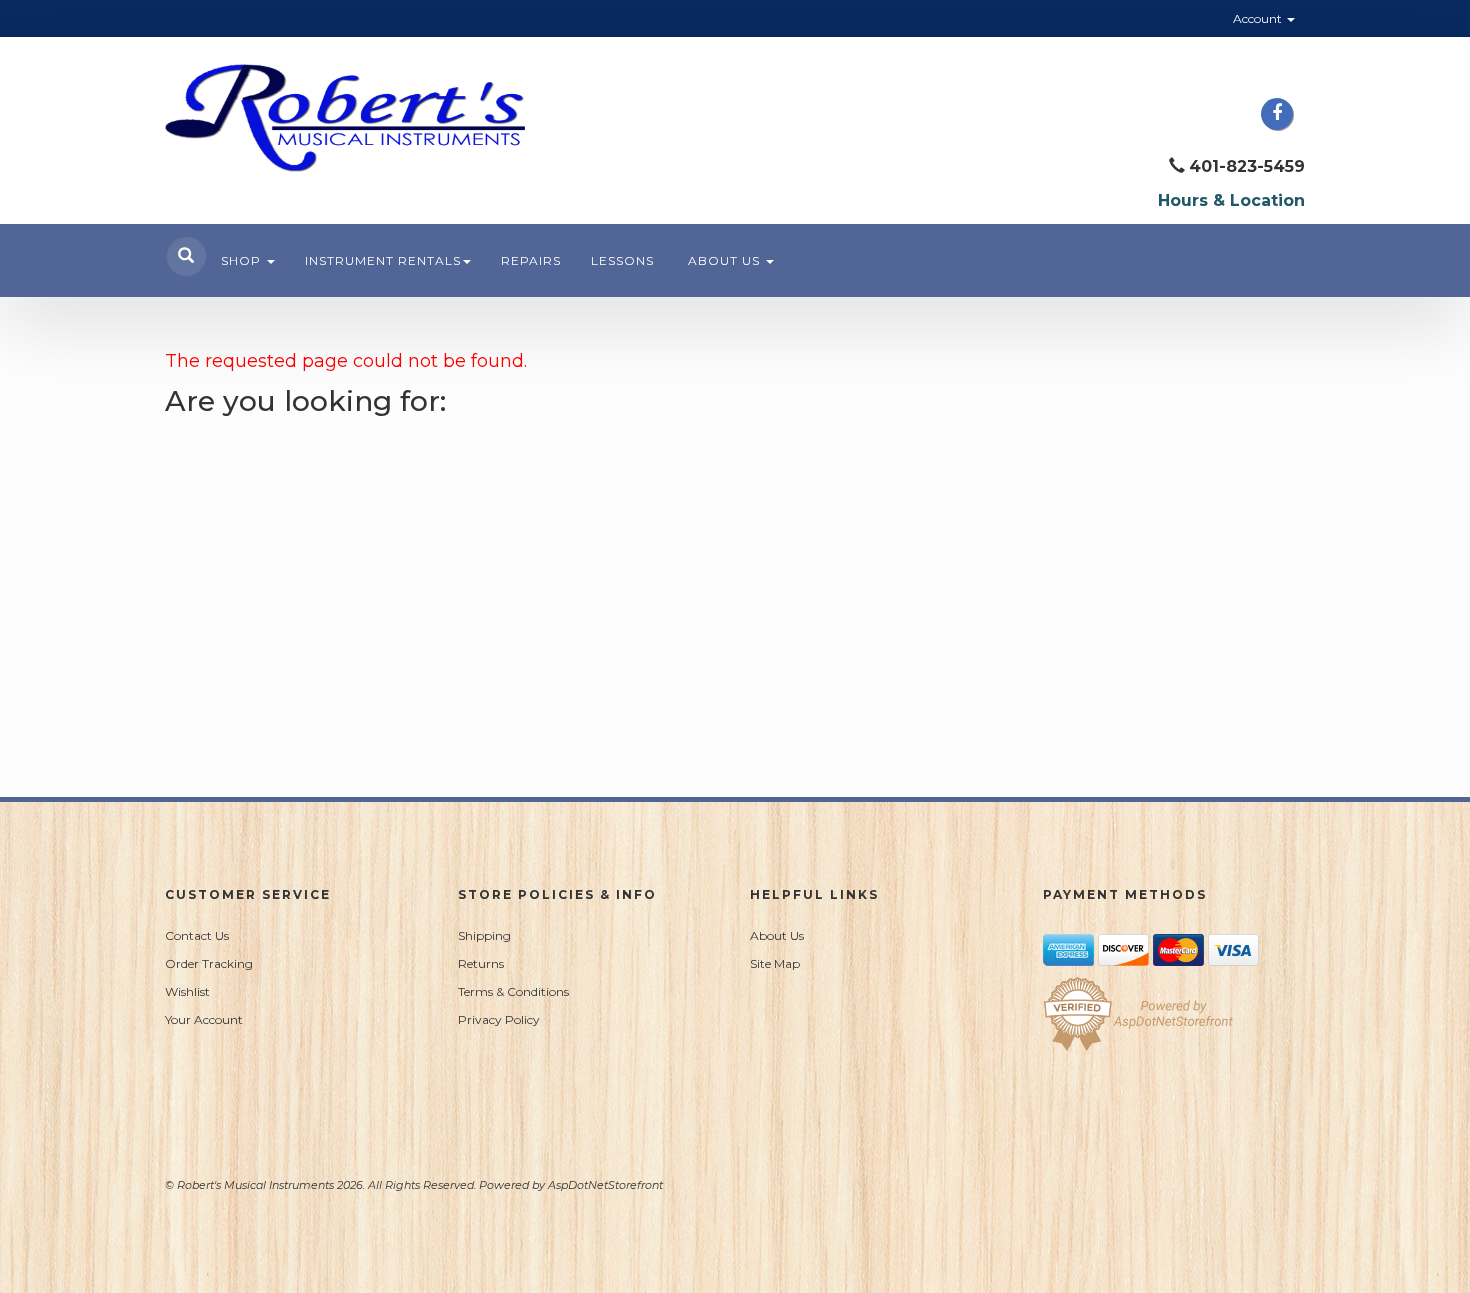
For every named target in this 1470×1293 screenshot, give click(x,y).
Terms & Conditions (513, 991)
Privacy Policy (499, 1019)
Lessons (622, 260)
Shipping (484, 935)
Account (1259, 18)
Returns (481, 963)
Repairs (531, 260)
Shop (243, 260)
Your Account (204, 1019)
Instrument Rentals (383, 260)
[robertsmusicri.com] (345, 118)
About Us (726, 260)
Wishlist (187, 991)
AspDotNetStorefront (605, 1185)
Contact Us (197, 935)
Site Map (775, 963)
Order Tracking (209, 963)
